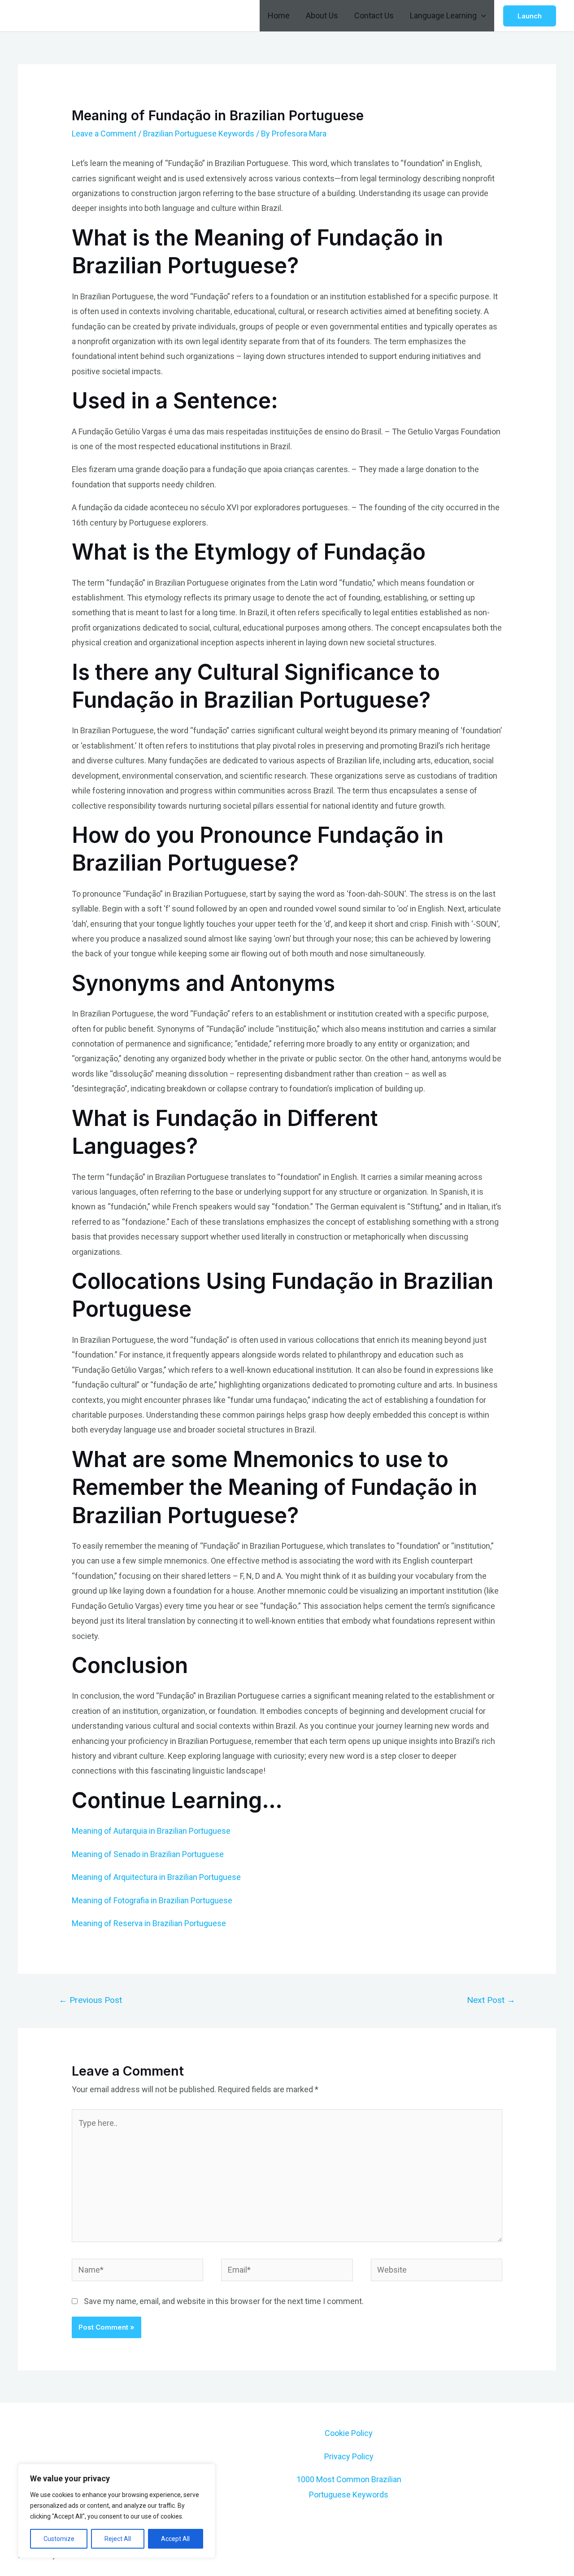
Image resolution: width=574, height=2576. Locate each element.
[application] (481, 16)
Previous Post (90, 2000)
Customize (59, 2539)
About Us (322, 15)
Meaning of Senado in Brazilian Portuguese (148, 1854)
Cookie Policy (349, 2433)
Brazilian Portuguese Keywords (199, 134)
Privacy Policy (349, 2456)
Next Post (491, 2000)
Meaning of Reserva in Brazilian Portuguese (149, 1923)
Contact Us (374, 15)
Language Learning (443, 15)
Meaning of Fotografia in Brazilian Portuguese (152, 1900)
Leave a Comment (104, 134)
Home (279, 15)
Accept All (175, 2539)
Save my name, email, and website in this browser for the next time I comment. (224, 2301)
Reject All (118, 2539)
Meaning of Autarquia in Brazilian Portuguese (151, 1831)
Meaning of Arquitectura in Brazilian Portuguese (156, 1877)
